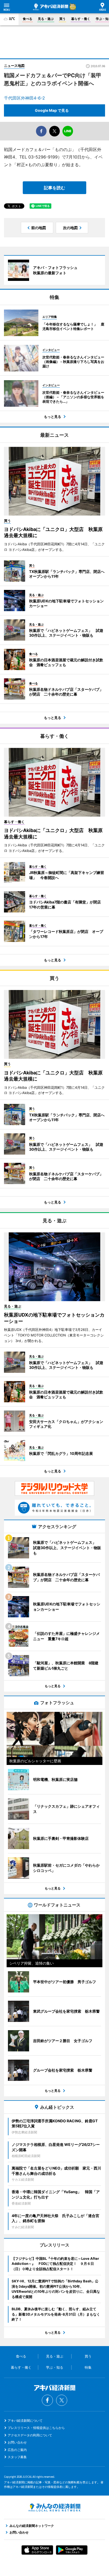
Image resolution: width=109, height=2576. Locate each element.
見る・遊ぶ (46, 19)
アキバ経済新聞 (51, 7)
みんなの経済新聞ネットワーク (54, 2508)
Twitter (62, 2400)
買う (62, 19)
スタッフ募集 (17, 2457)
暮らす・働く (81, 19)
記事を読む (54, 188)
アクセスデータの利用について (30, 2435)
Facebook (47, 2400)
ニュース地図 (14, 66)
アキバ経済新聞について (25, 2421)
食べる (28, 19)
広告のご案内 (17, 2450)
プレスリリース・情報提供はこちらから (36, 2428)
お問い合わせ (17, 2442)
